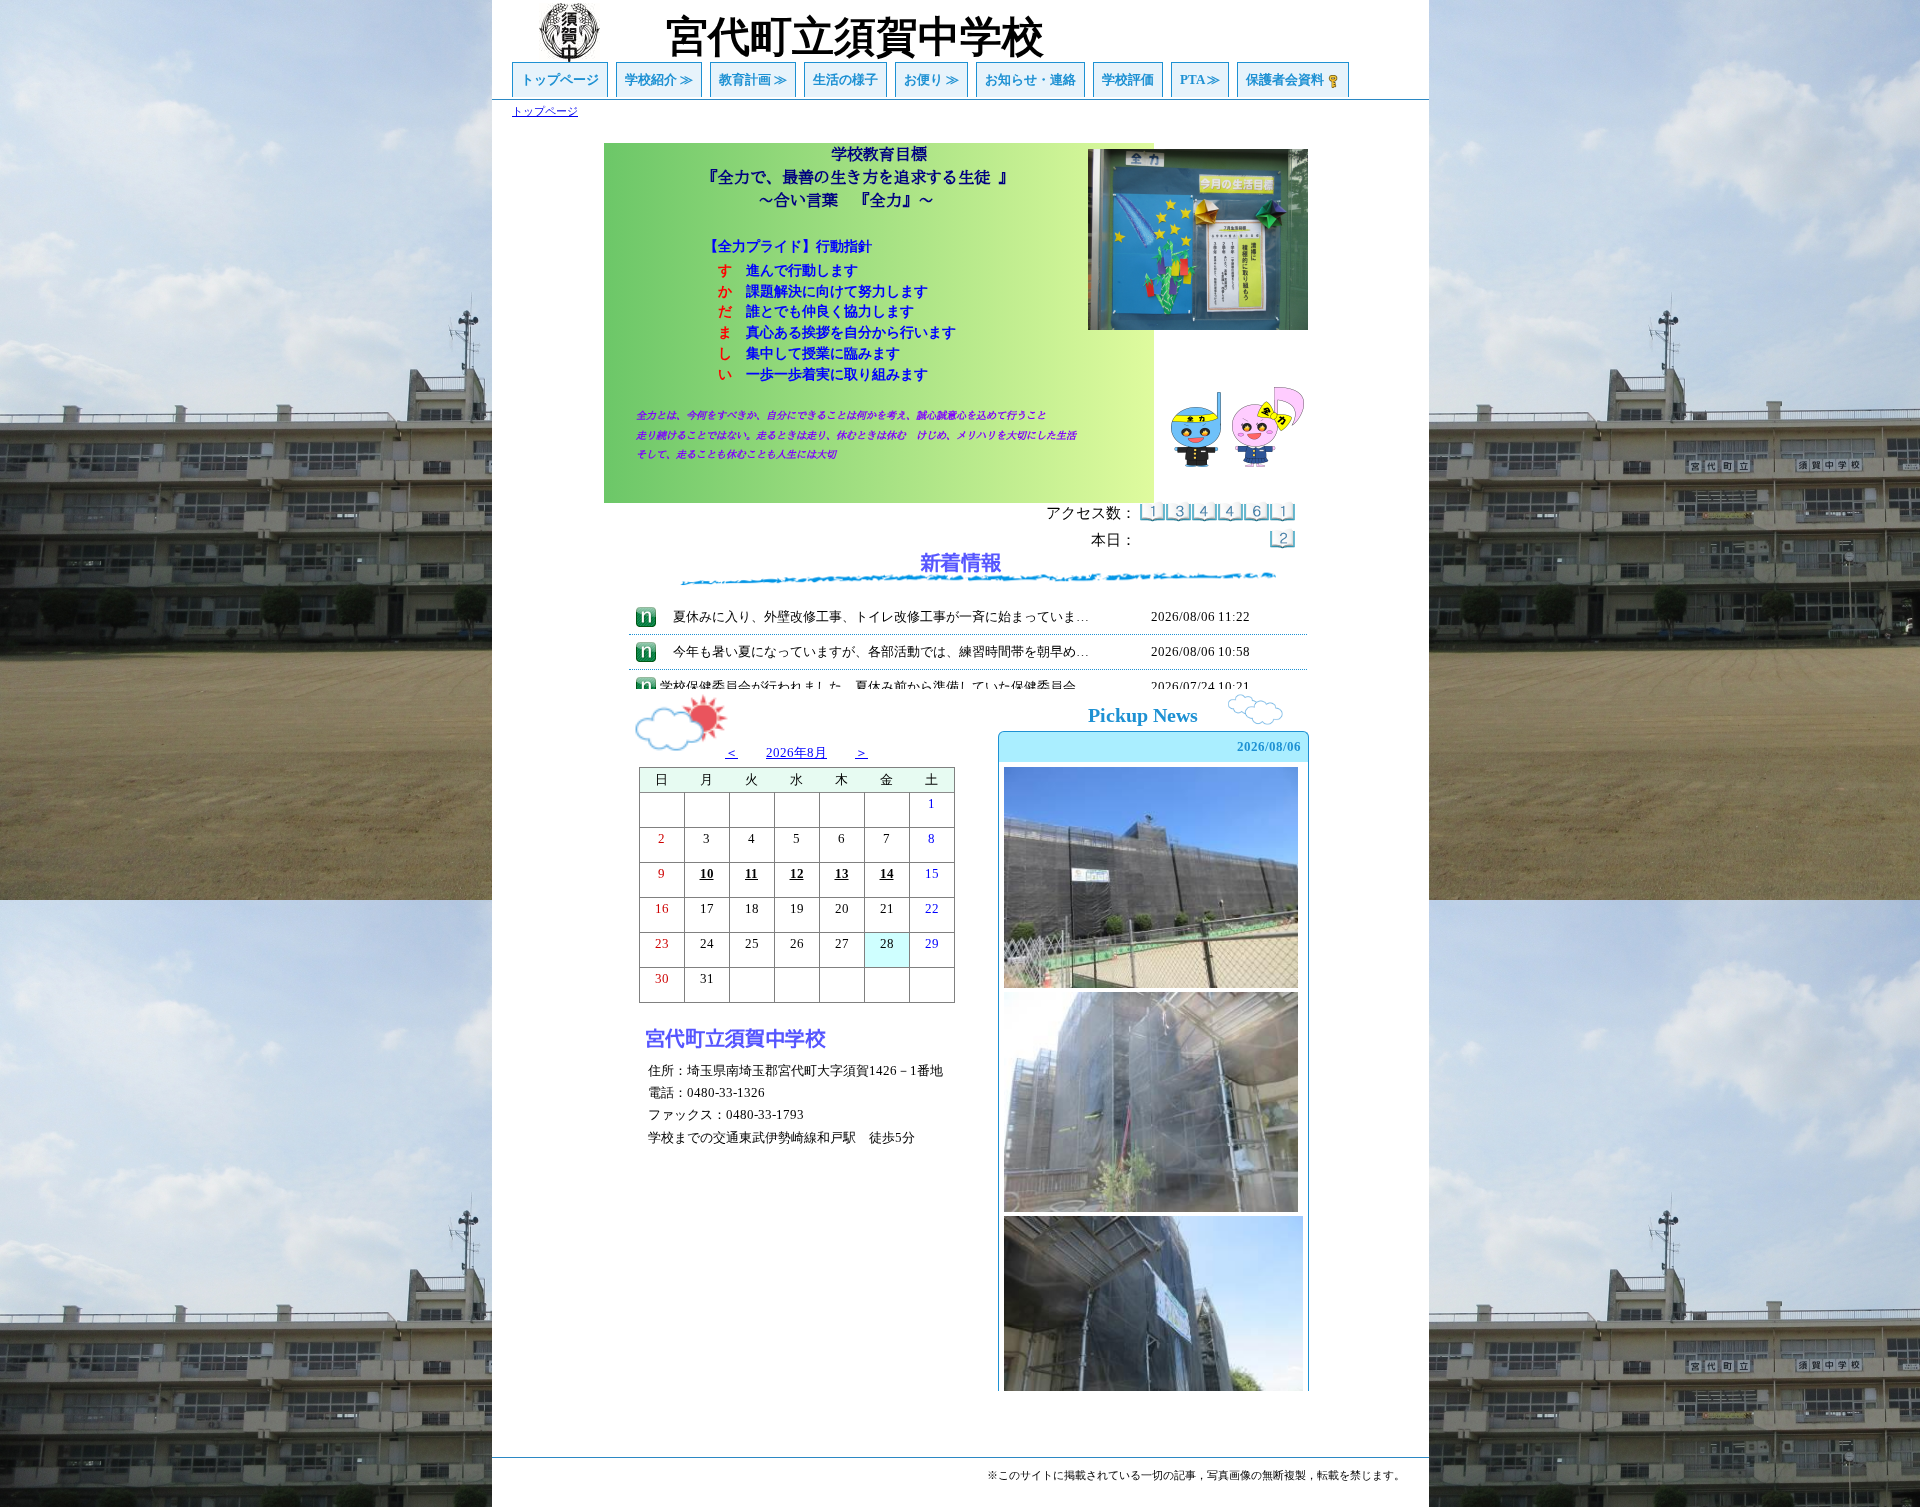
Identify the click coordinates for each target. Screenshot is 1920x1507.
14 (887, 873)
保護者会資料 (1285, 79)
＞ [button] (861, 752)
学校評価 (1128, 79)
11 (751, 873)
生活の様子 (845, 79)
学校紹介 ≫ (659, 79)
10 (707, 873)
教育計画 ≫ (753, 79)
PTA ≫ (1200, 79)
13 (842, 873)
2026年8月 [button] (796, 752)
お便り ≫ (931, 79)
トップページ (560, 79)
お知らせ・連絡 (1030, 79)
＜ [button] (731, 752)
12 (797, 873)
